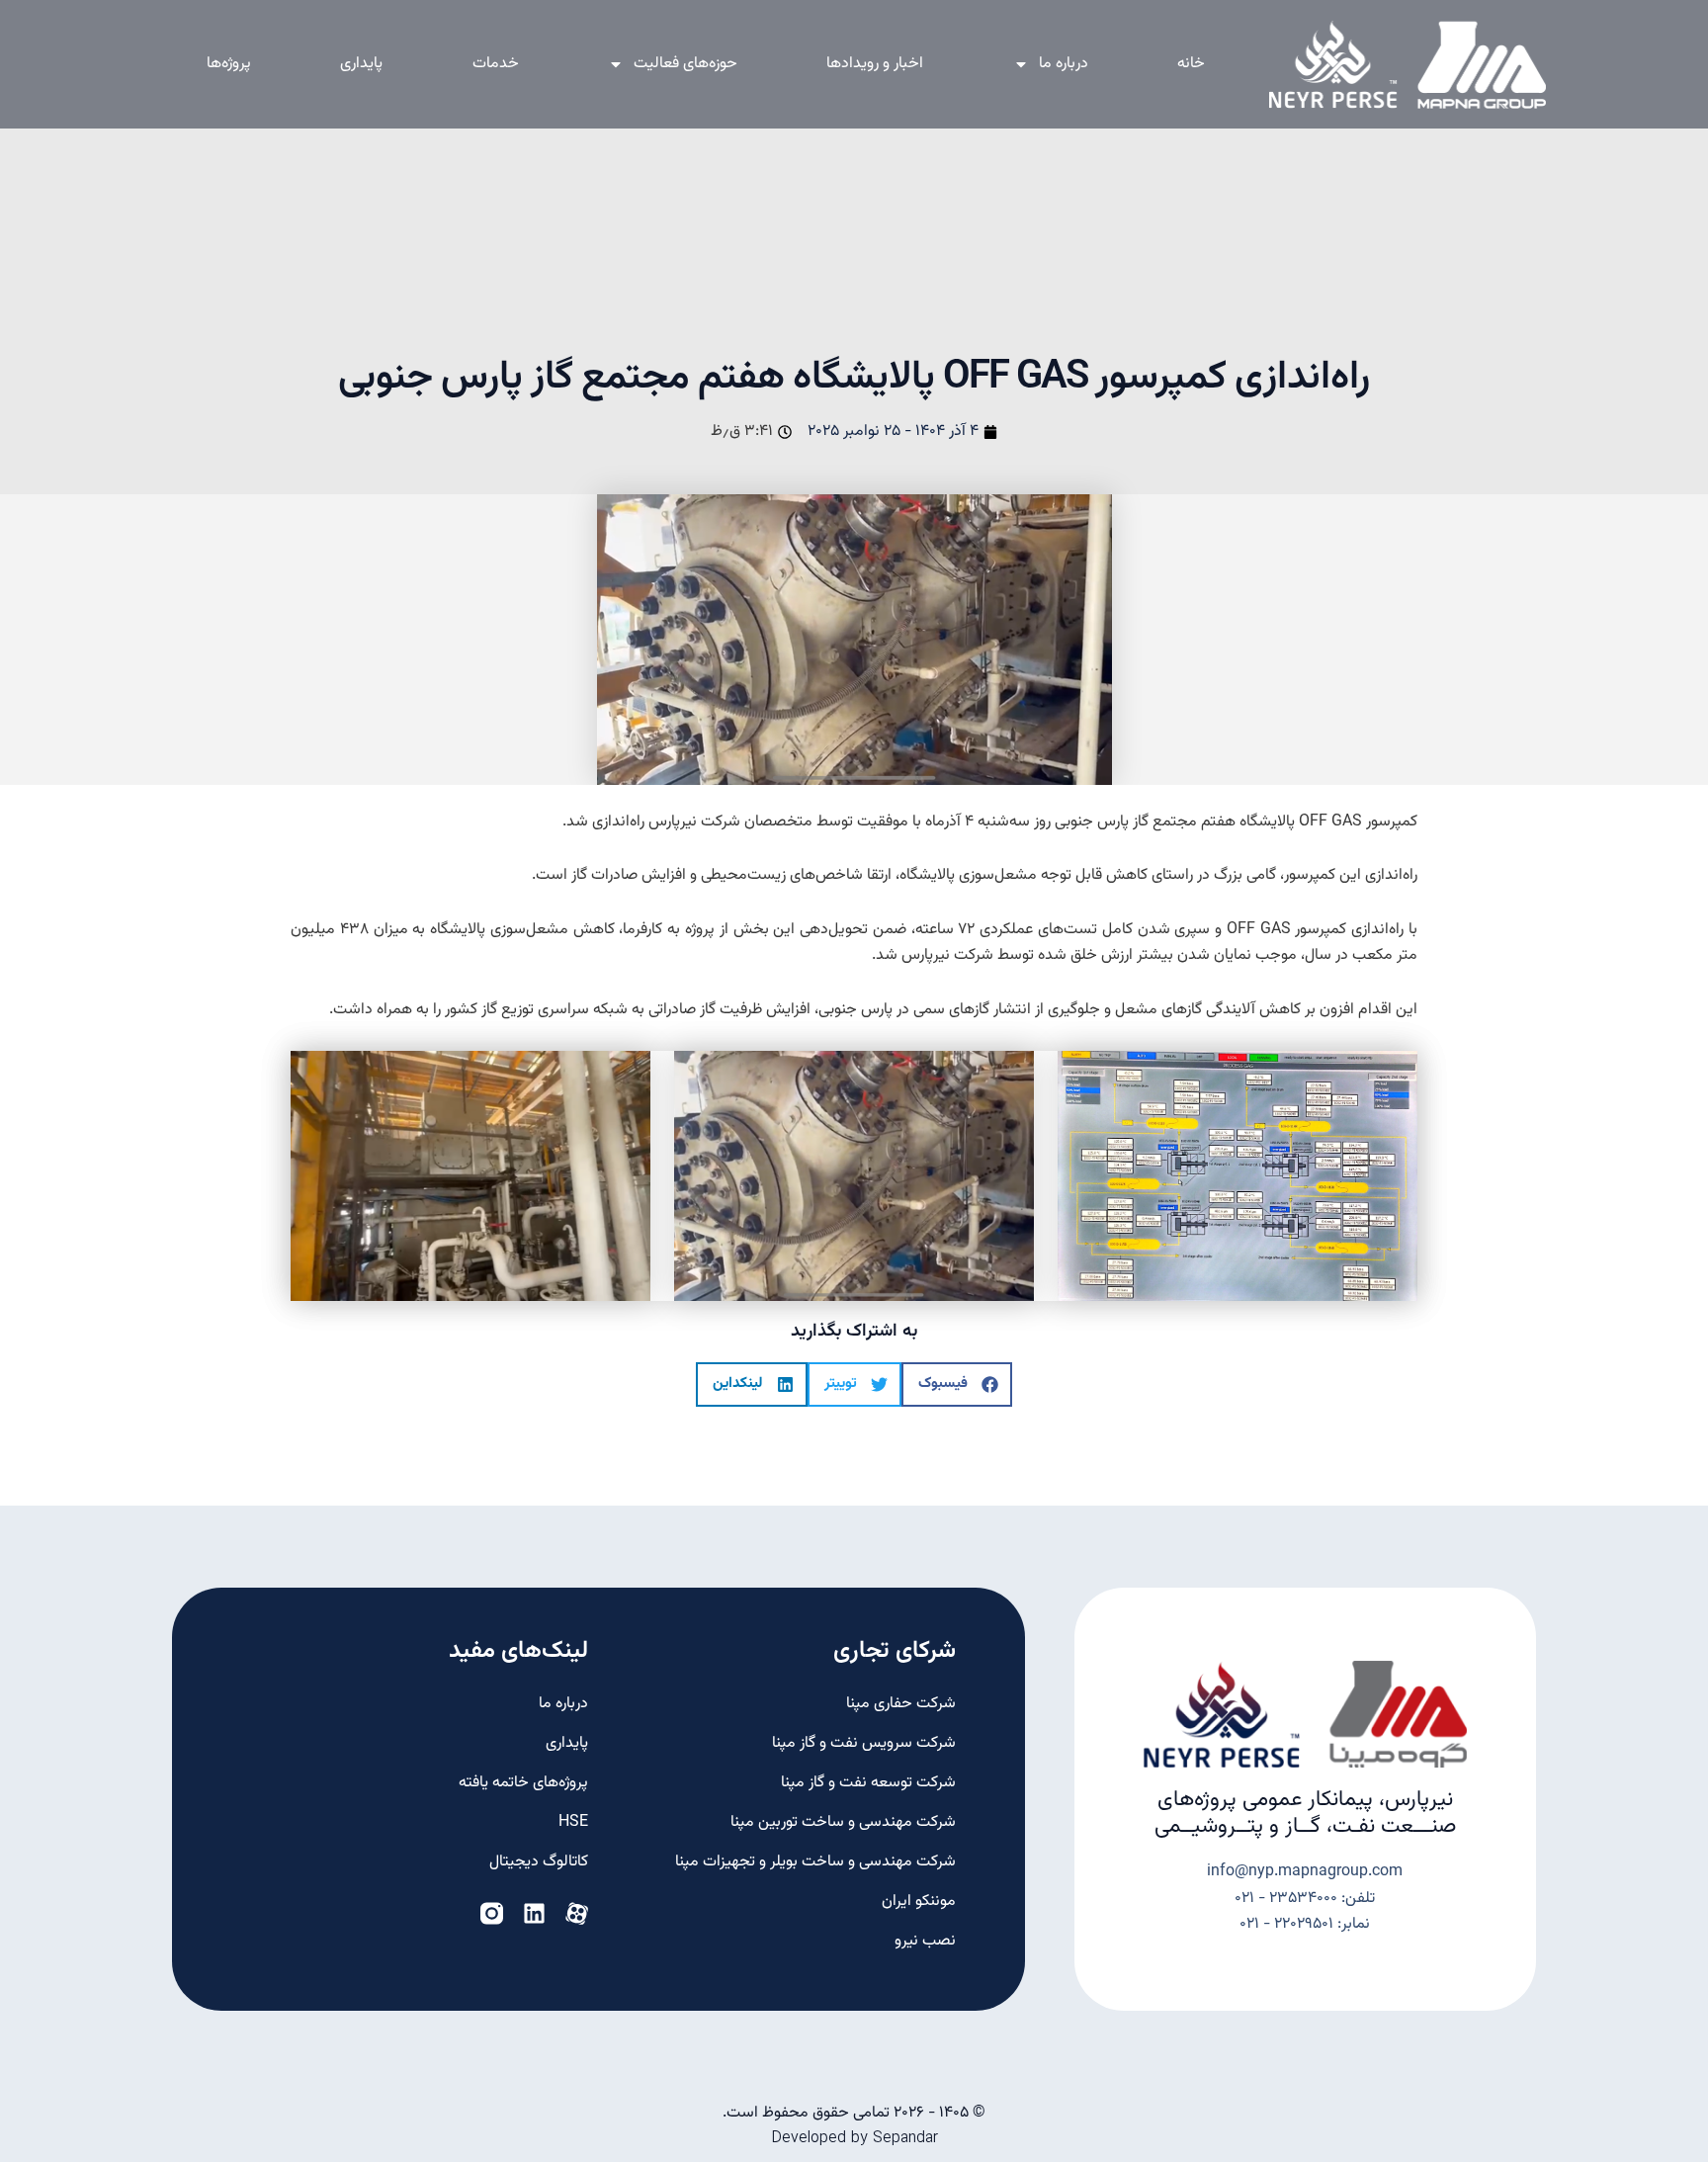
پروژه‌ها (229, 64)
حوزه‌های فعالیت (685, 64)
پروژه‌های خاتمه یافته (523, 1783)
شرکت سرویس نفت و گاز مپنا (863, 1743)
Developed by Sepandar (854, 2138)
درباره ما (1064, 64)
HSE (573, 1822)
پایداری (361, 64)
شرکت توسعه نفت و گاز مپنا (868, 1783)
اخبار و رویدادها (875, 64)
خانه (1191, 64)
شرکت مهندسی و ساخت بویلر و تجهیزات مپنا (815, 1862)
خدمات (496, 64)
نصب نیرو (925, 1941)
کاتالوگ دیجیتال (539, 1862)
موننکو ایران (918, 1902)
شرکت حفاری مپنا (900, 1704)
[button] (957, 1384)
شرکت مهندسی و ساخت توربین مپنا (843, 1822)
